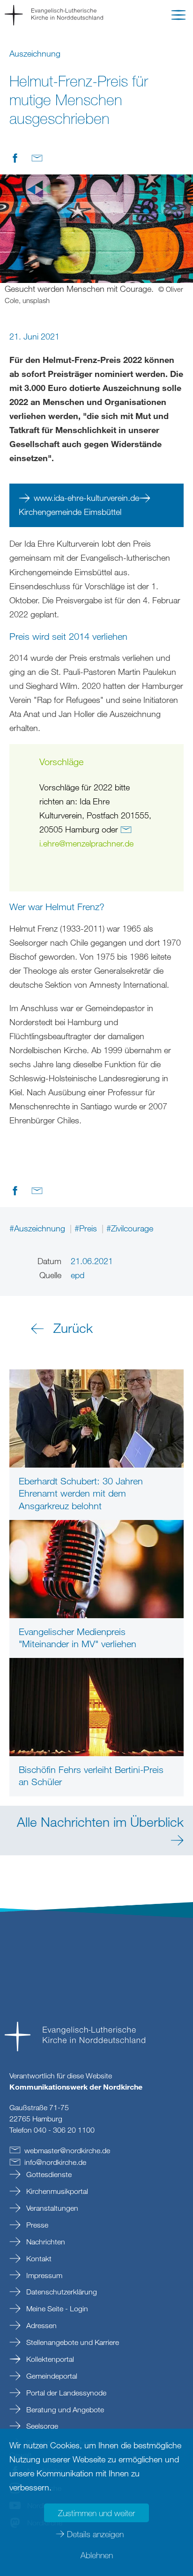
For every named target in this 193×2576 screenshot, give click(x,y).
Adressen (41, 2325)
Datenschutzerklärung (61, 2292)
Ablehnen (97, 2555)
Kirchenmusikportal (56, 2191)
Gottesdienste (48, 2174)
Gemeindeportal (51, 2376)
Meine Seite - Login (56, 2308)
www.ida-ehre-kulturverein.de (86, 498)
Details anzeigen (95, 2534)
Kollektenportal (49, 2359)
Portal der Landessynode (65, 2393)
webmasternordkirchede (67, 2150)
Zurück (73, 1328)
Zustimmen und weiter (96, 2513)
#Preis (87, 1228)
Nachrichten (45, 2242)
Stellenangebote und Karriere (72, 2342)
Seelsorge (41, 2426)
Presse (36, 2225)
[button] (178, 17)
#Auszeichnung (38, 1228)
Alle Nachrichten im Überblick (100, 1822)
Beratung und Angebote (64, 2410)
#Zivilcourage (130, 1228)
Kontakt (38, 2258)
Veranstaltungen (51, 2208)
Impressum (43, 2275)
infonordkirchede (55, 2162)
